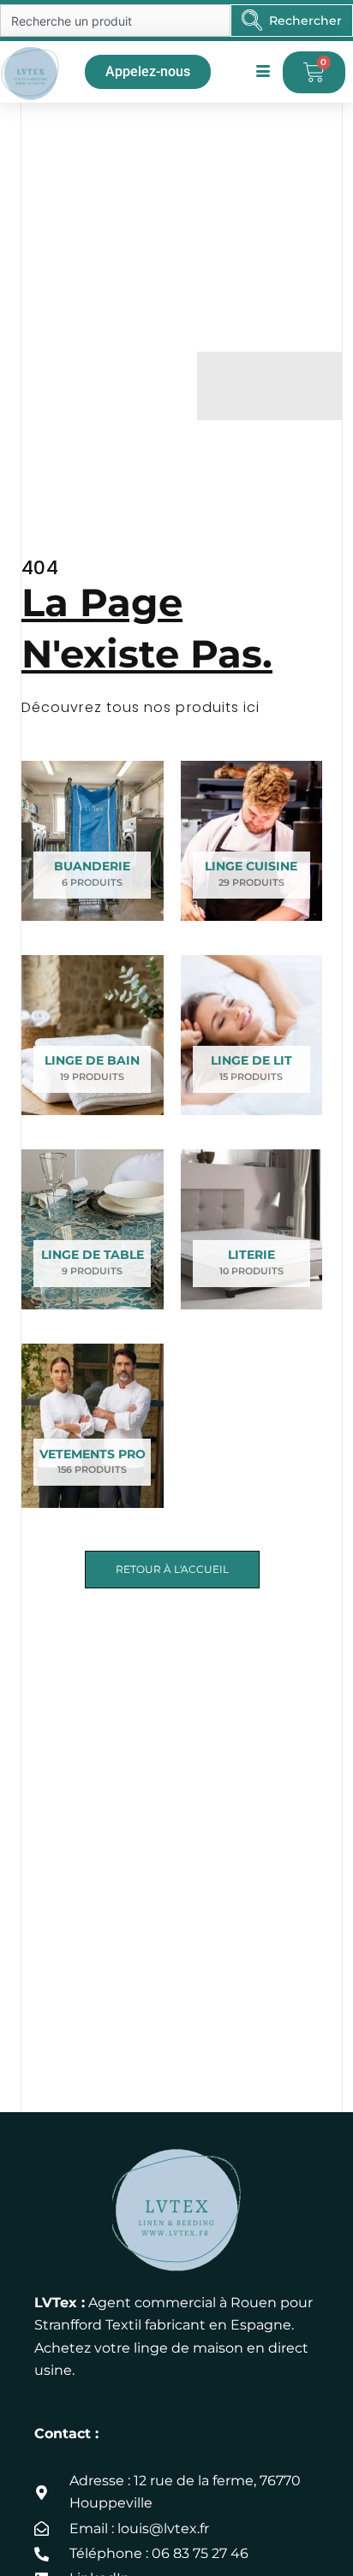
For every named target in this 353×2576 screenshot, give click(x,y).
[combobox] (115, 21)
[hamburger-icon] (263, 72)
